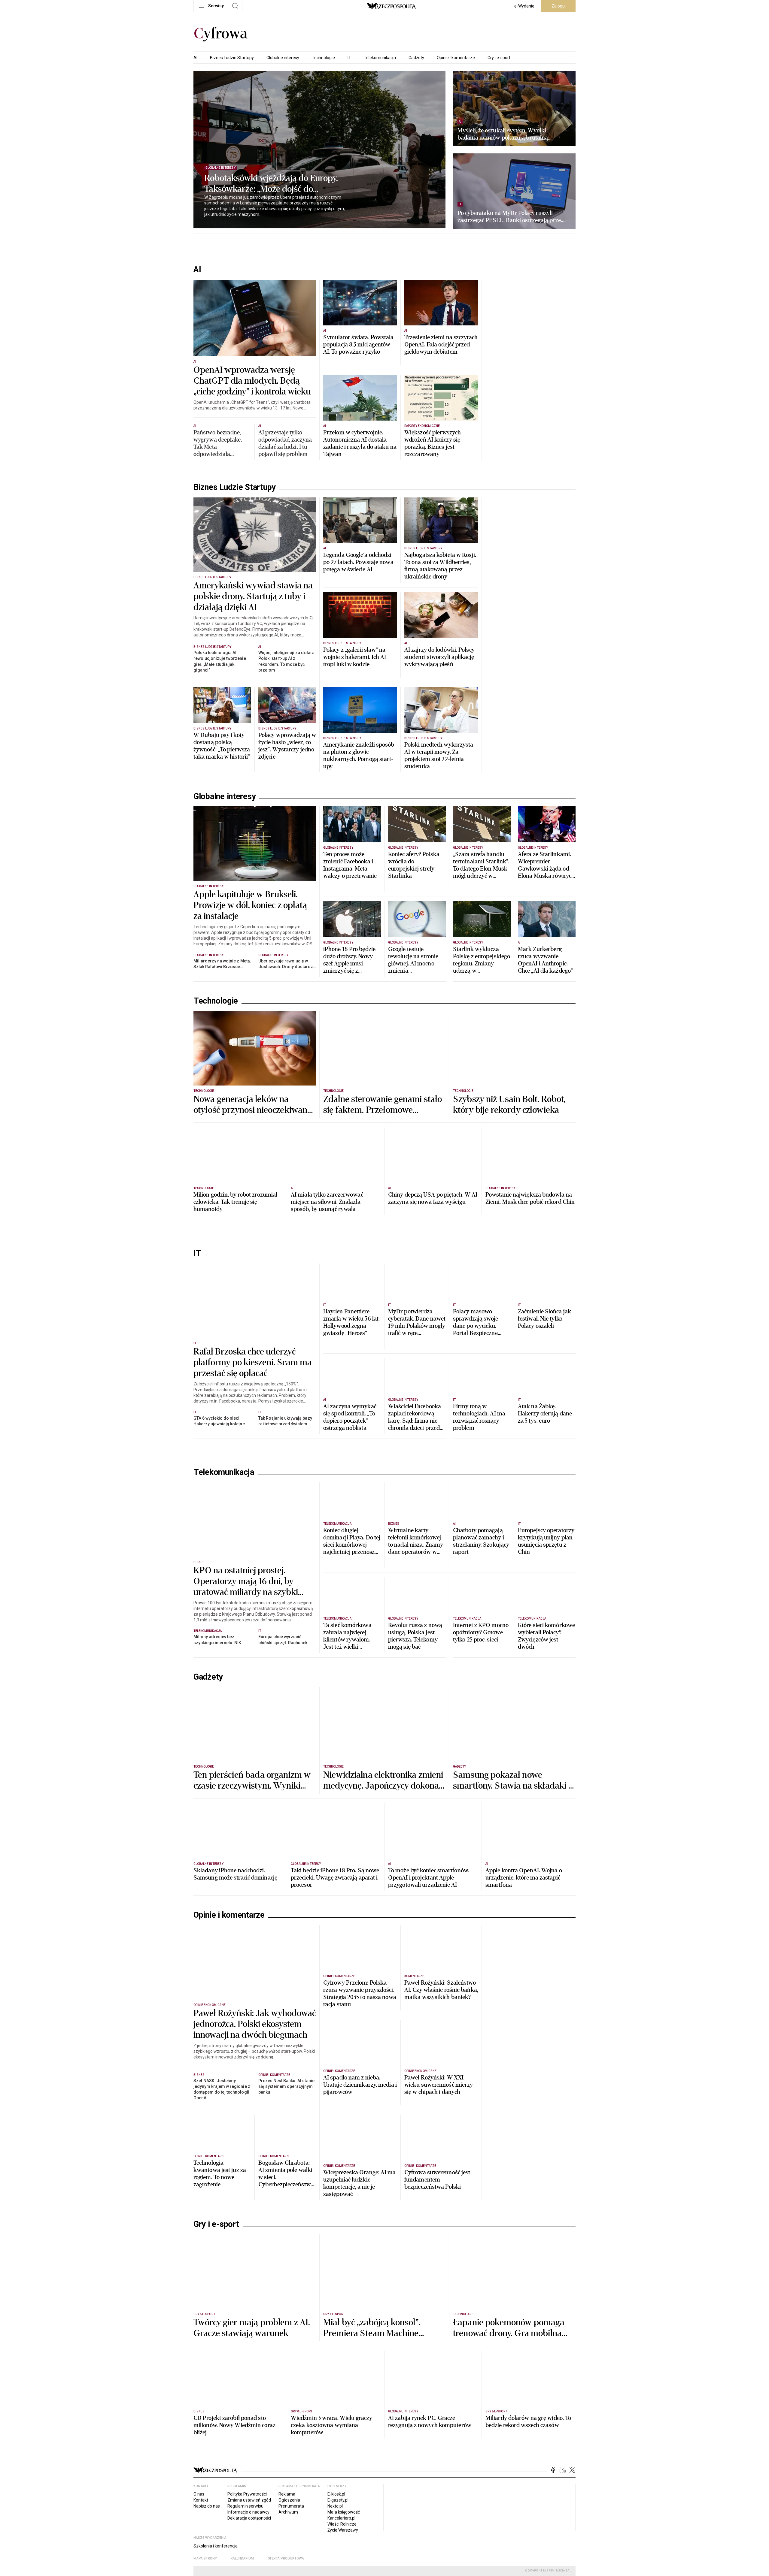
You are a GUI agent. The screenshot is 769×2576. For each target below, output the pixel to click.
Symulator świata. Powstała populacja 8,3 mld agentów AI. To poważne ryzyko (359, 345)
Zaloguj (559, 6)
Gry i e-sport (499, 58)
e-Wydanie (524, 6)
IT (349, 58)
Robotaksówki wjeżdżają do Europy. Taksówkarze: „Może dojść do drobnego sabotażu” (271, 184)
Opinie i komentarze (456, 58)
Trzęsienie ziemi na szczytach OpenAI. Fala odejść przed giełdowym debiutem (441, 345)
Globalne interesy (283, 58)
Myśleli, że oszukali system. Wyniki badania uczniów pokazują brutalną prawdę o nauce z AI (503, 134)
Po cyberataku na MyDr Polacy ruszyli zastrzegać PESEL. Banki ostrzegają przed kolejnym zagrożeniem (511, 217)
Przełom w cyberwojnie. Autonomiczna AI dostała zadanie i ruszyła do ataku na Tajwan (360, 443)
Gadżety (416, 58)
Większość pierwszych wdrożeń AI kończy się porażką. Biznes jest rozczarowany (433, 443)
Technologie (323, 58)
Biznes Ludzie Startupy (232, 58)
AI (195, 58)
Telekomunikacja (380, 58)
